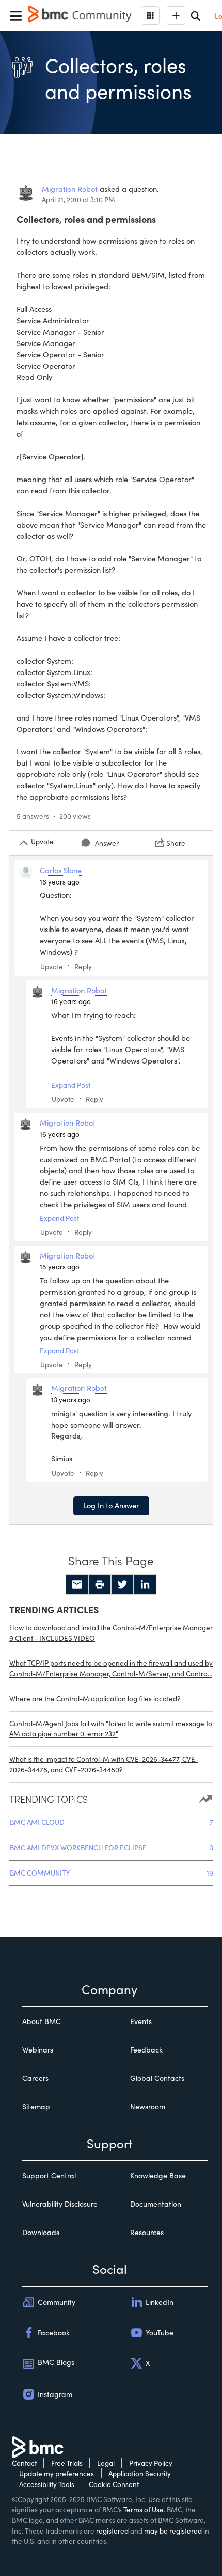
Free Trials (67, 2463)
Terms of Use (144, 2510)
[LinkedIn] (145, 1584)
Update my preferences (57, 2473)
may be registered (173, 2531)
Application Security (140, 2473)
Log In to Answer (111, 1505)
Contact (24, 2463)
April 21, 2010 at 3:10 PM (78, 199)
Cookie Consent (114, 2484)
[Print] (100, 1584)
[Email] (77, 1584)
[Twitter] (122, 1584)
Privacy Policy (151, 2463)
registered (112, 2531)
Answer (107, 843)
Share (176, 843)
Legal (106, 2463)
